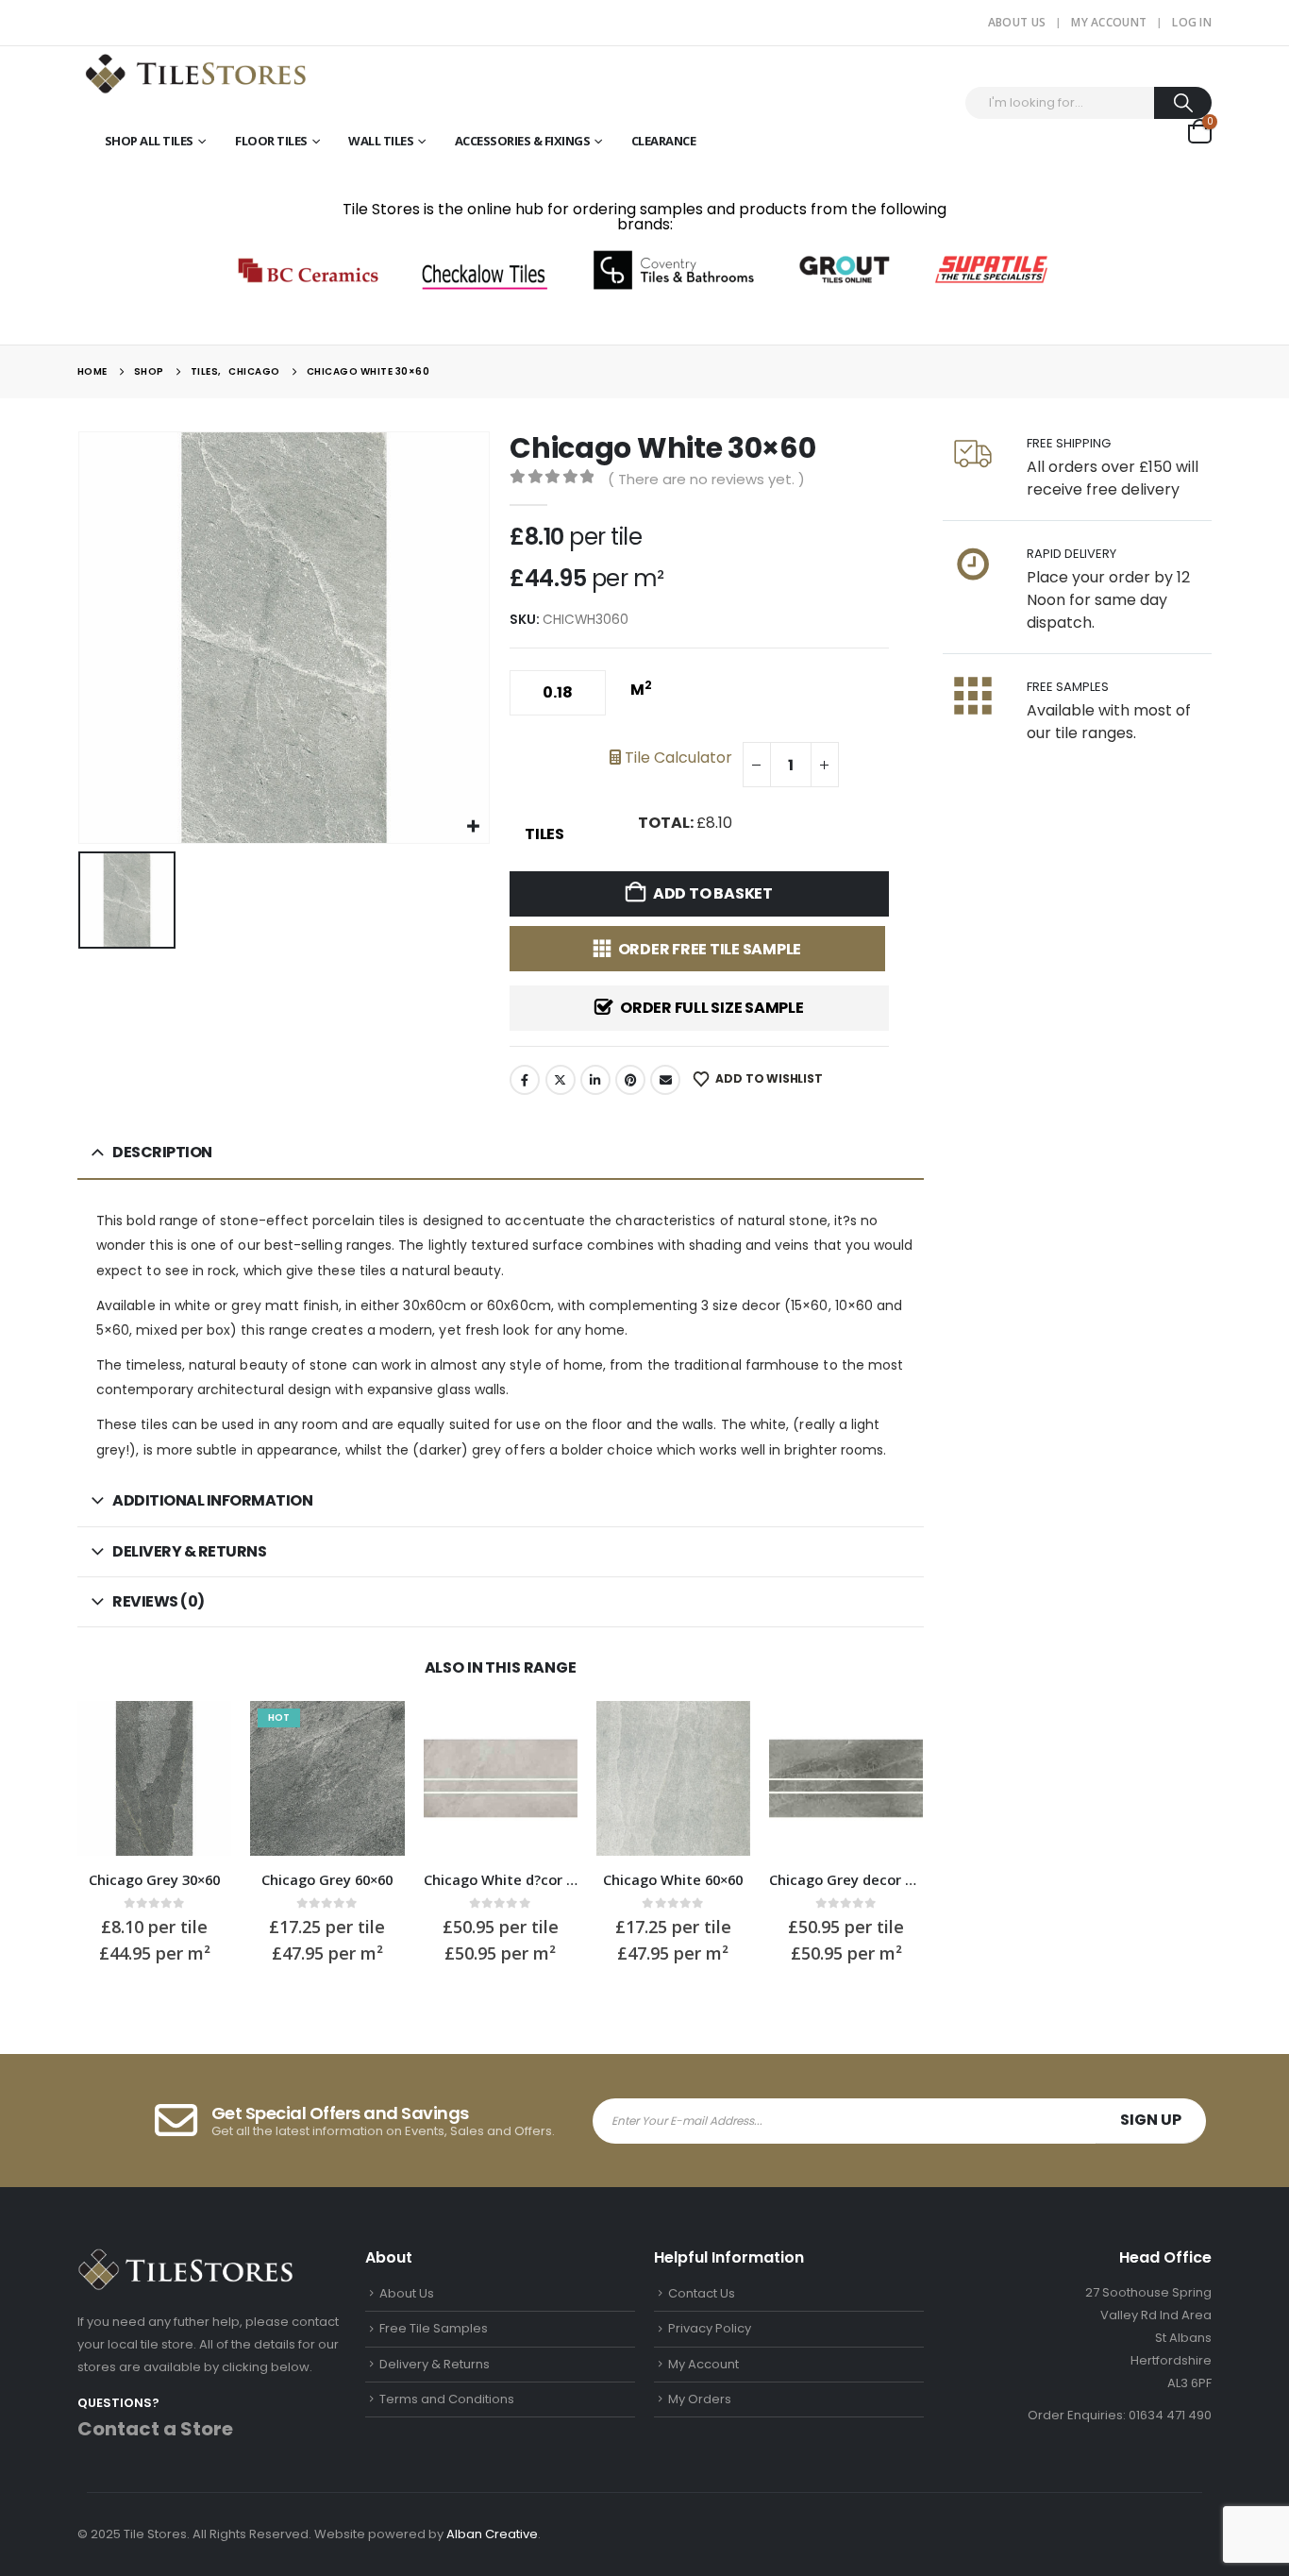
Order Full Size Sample (712, 1008)
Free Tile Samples (434, 2328)
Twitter (561, 1080)
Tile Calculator (677, 758)
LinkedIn (595, 1080)
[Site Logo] (195, 72)
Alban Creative (492, 2534)
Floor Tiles (271, 141)
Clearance (664, 141)
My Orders (700, 2399)
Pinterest (630, 1080)
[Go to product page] (154, 1778)
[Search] (1183, 103)
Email (665, 1080)
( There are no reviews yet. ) (706, 479)
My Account (1109, 22)
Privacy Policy (710, 2328)
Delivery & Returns (435, 2364)
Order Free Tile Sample (710, 949)
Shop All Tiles (149, 141)
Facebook (525, 1080)
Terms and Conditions (447, 2399)
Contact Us (702, 2293)
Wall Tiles (381, 141)
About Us (1017, 22)
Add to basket (713, 893)
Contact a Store (155, 2429)
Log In (1192, 22)
